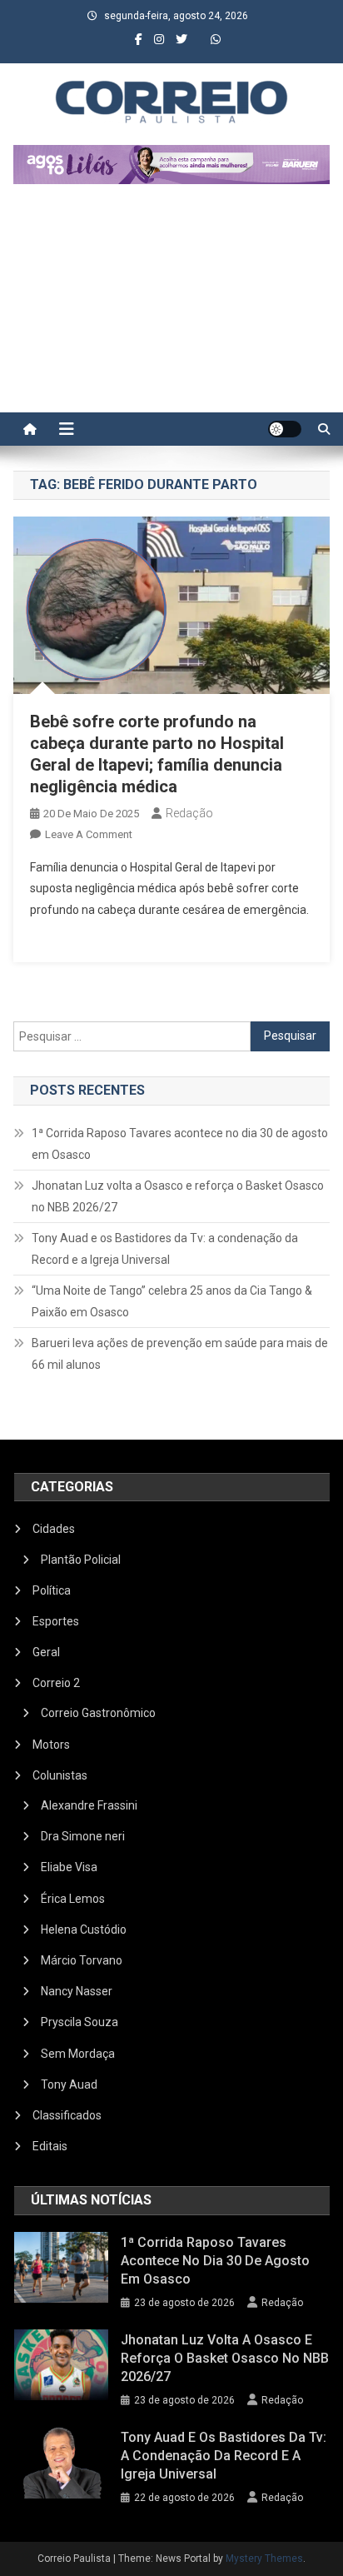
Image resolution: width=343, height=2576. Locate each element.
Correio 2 (56, 1683)
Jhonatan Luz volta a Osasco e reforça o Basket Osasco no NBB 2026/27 (178, 1196)
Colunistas (60, 1775)
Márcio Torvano (82, 1960)
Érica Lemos (73, 1899)
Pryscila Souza (80, 2022)
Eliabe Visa (69, 1867)
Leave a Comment (89, 834)
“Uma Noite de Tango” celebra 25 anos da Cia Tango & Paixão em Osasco (172, 1301)
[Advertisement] (171, 307)
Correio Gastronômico (98, 1713)
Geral (46, 1652)
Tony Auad (69, 2084)
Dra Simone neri (83, 1836)
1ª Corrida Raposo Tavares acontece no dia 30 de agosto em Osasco (180, 1144)
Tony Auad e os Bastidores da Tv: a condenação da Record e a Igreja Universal (165, 1249)
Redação (189, 813)
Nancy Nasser (77, 1991)
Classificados (67, 2115)
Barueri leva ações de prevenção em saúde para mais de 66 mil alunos (180, 1354)
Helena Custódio (84, 1930)
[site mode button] (285, 429)
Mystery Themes (264, 2559)
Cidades (54, 1529)
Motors (51, 1745)
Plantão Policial (81, 1560)
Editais (50, 2146)
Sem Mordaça (78, 2054)
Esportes (56, 1621)
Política (52, 1590)
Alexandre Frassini (89, 1805)
